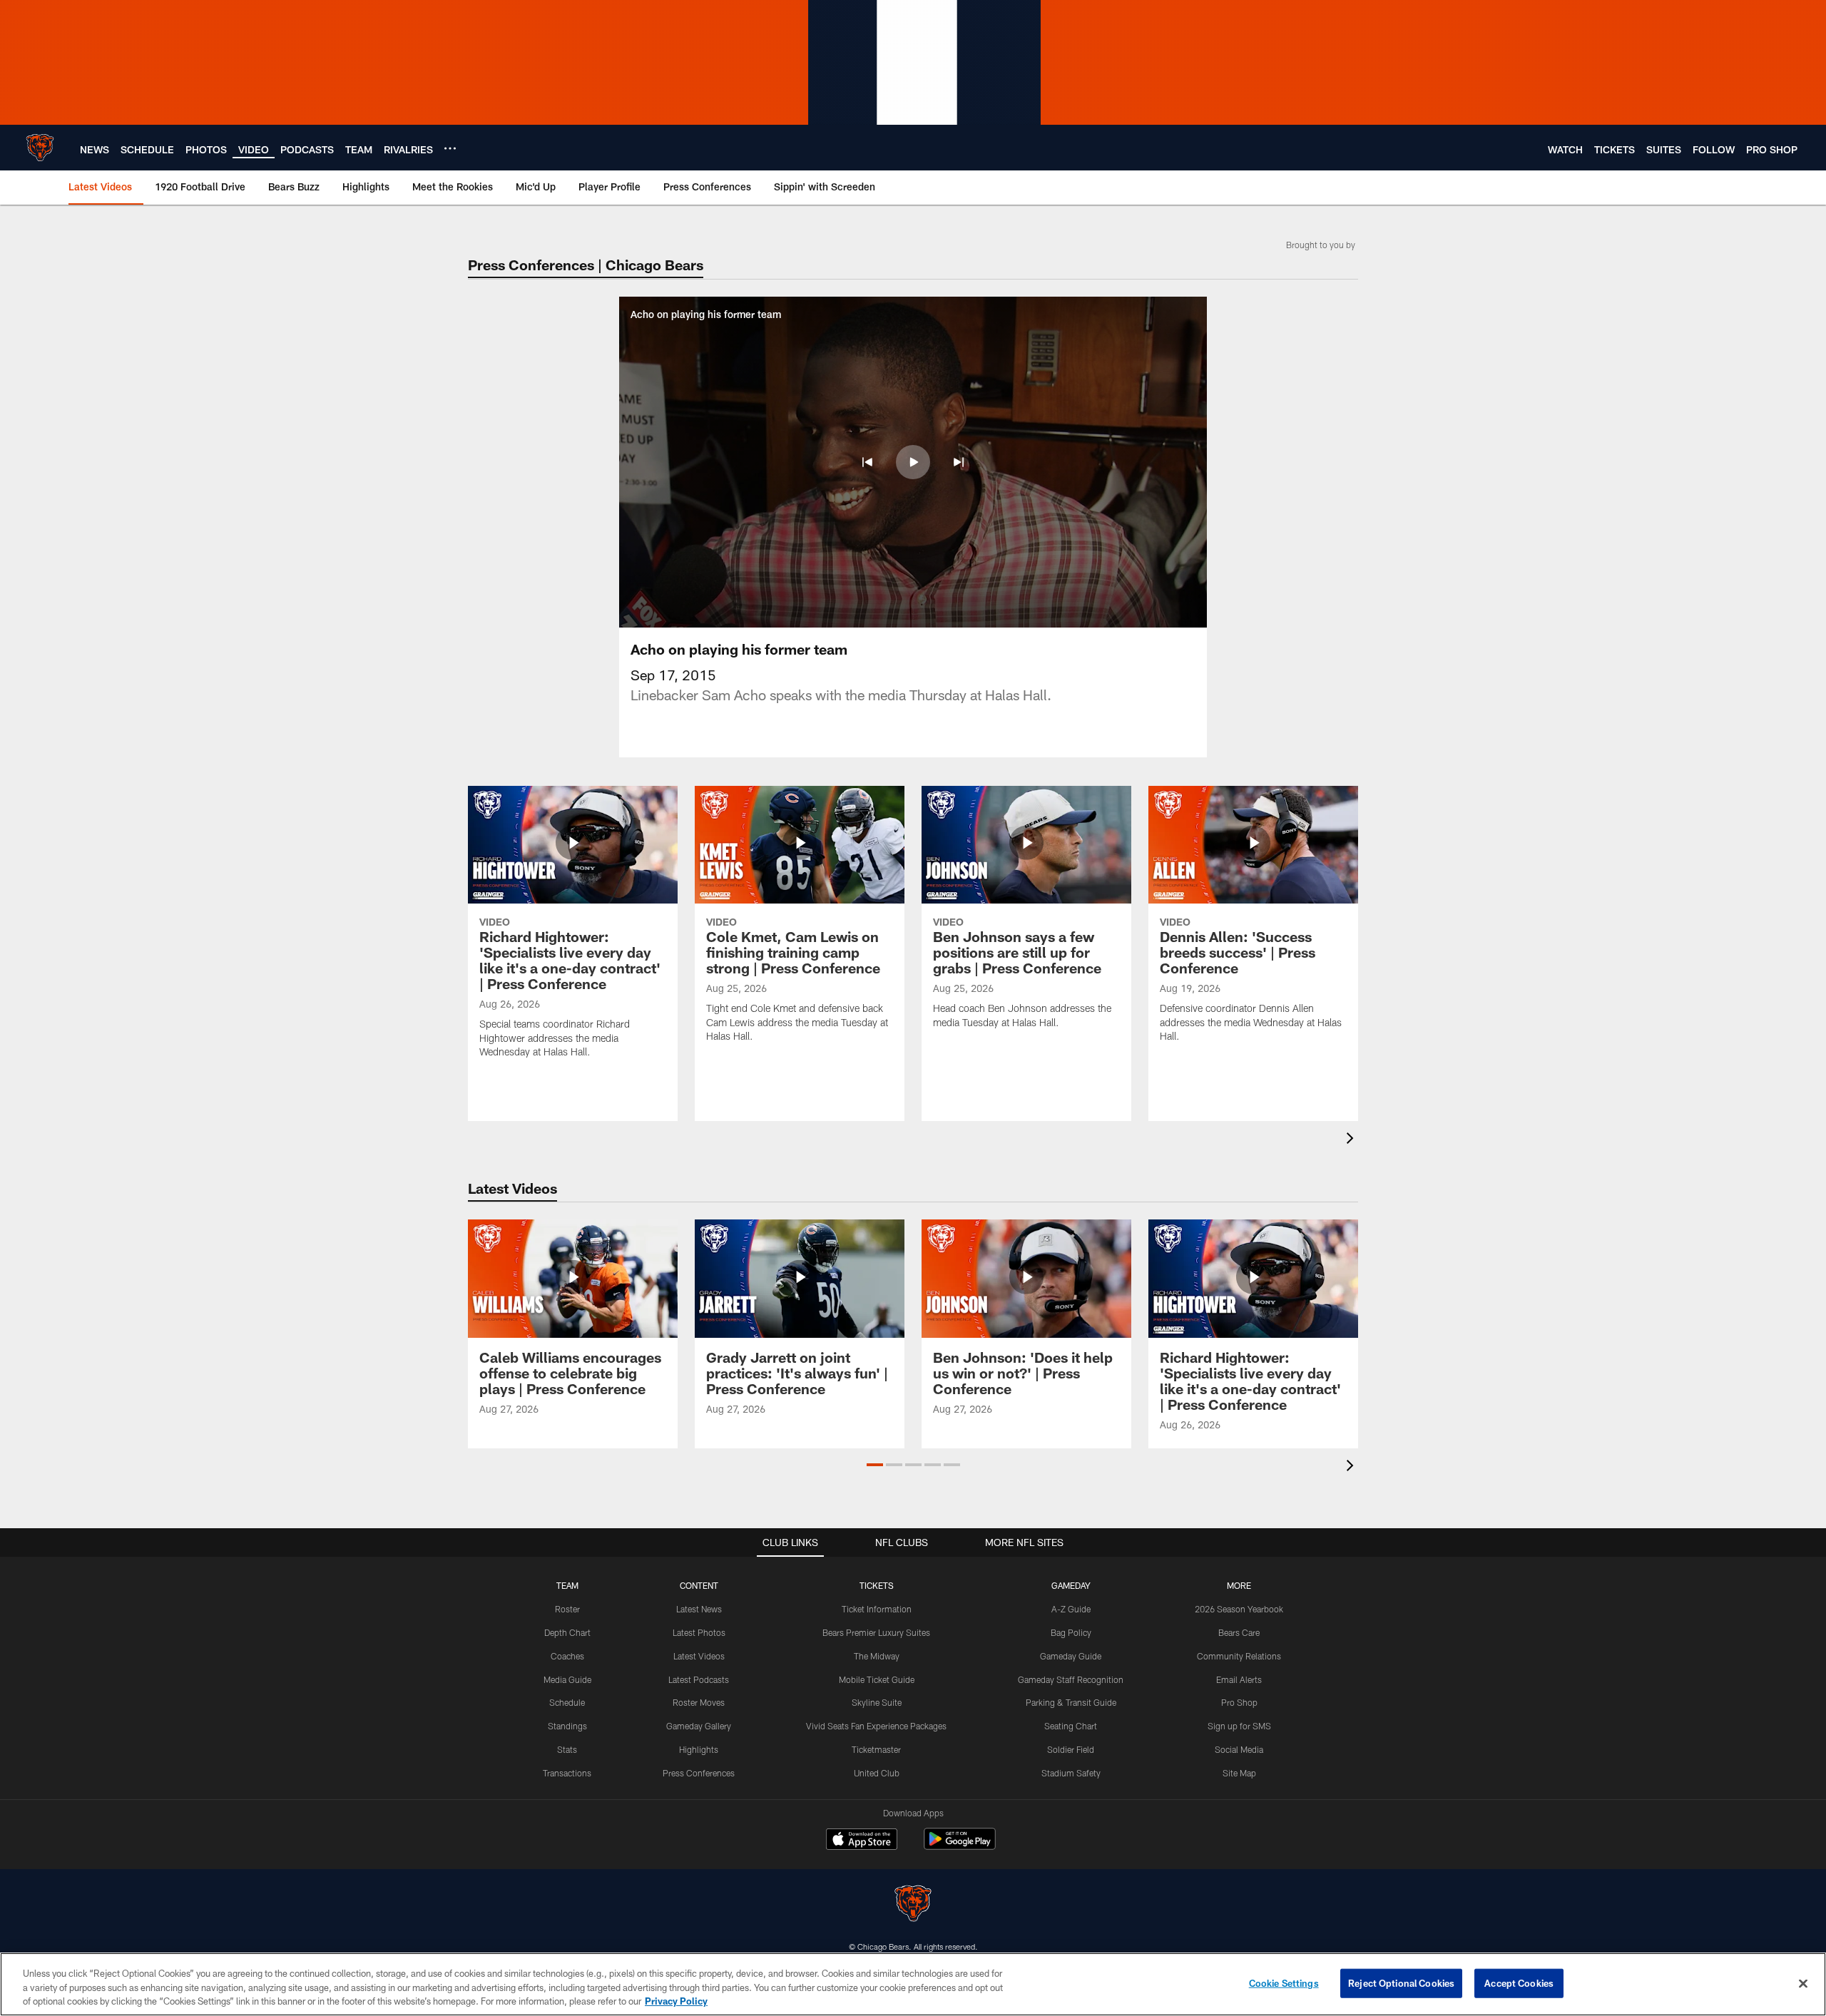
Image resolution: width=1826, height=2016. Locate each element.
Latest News (699, 1609)
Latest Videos (699, 1656)
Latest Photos (699, 1632)
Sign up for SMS (1239, 1726)
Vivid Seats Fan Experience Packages (876, 1726)
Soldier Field (1071, 1749)
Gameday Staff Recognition (1071, 1679)
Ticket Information (877, 1609)
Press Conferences (699, 1773)
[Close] (1803, 1983)
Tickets (877, 1585)
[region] (913, 1984)
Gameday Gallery (699, 1726)
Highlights (699, 1749)
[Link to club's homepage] (40, 148)
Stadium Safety (1071, 1773)
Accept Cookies (1519, 1982)
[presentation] (1352, 1140)
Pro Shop (1239, 1702)
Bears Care (1239, 1632)
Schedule (567, 1702)
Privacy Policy (676, 2001)
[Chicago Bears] (913, 1905)
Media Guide (567, 1679)
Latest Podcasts (699, 1679)
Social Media (1239, 1749)
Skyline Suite (877, 1702)
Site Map (1239, 1773)
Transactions (567, 1773)
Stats (567, 1749)
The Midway (877, 1656)
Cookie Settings (1284, 1982)
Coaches (567, 1656)
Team (567, 1585)
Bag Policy (1071, 1632)
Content (699, 1585)
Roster (567, 1609)
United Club (877, 1773)
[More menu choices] (450, 148)
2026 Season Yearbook (1239, 1609)
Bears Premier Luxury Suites (876, 1632)
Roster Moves (699, 1702)
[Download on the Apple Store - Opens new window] (862, 1841)
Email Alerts (1239, 1679)
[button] (867, 462)
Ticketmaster (876, 1749)
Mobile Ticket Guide (877, 1679)
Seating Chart (1071, 1726)
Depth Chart (567, 1632)
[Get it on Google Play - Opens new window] (960, 1846)
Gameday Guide (1071, 1656)
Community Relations (1239, 1656)
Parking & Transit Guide (1071, 1702)
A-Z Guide (1071, 1609)
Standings (567, 1726)
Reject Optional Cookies (1401, 1982)
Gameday (1071, 1585)
